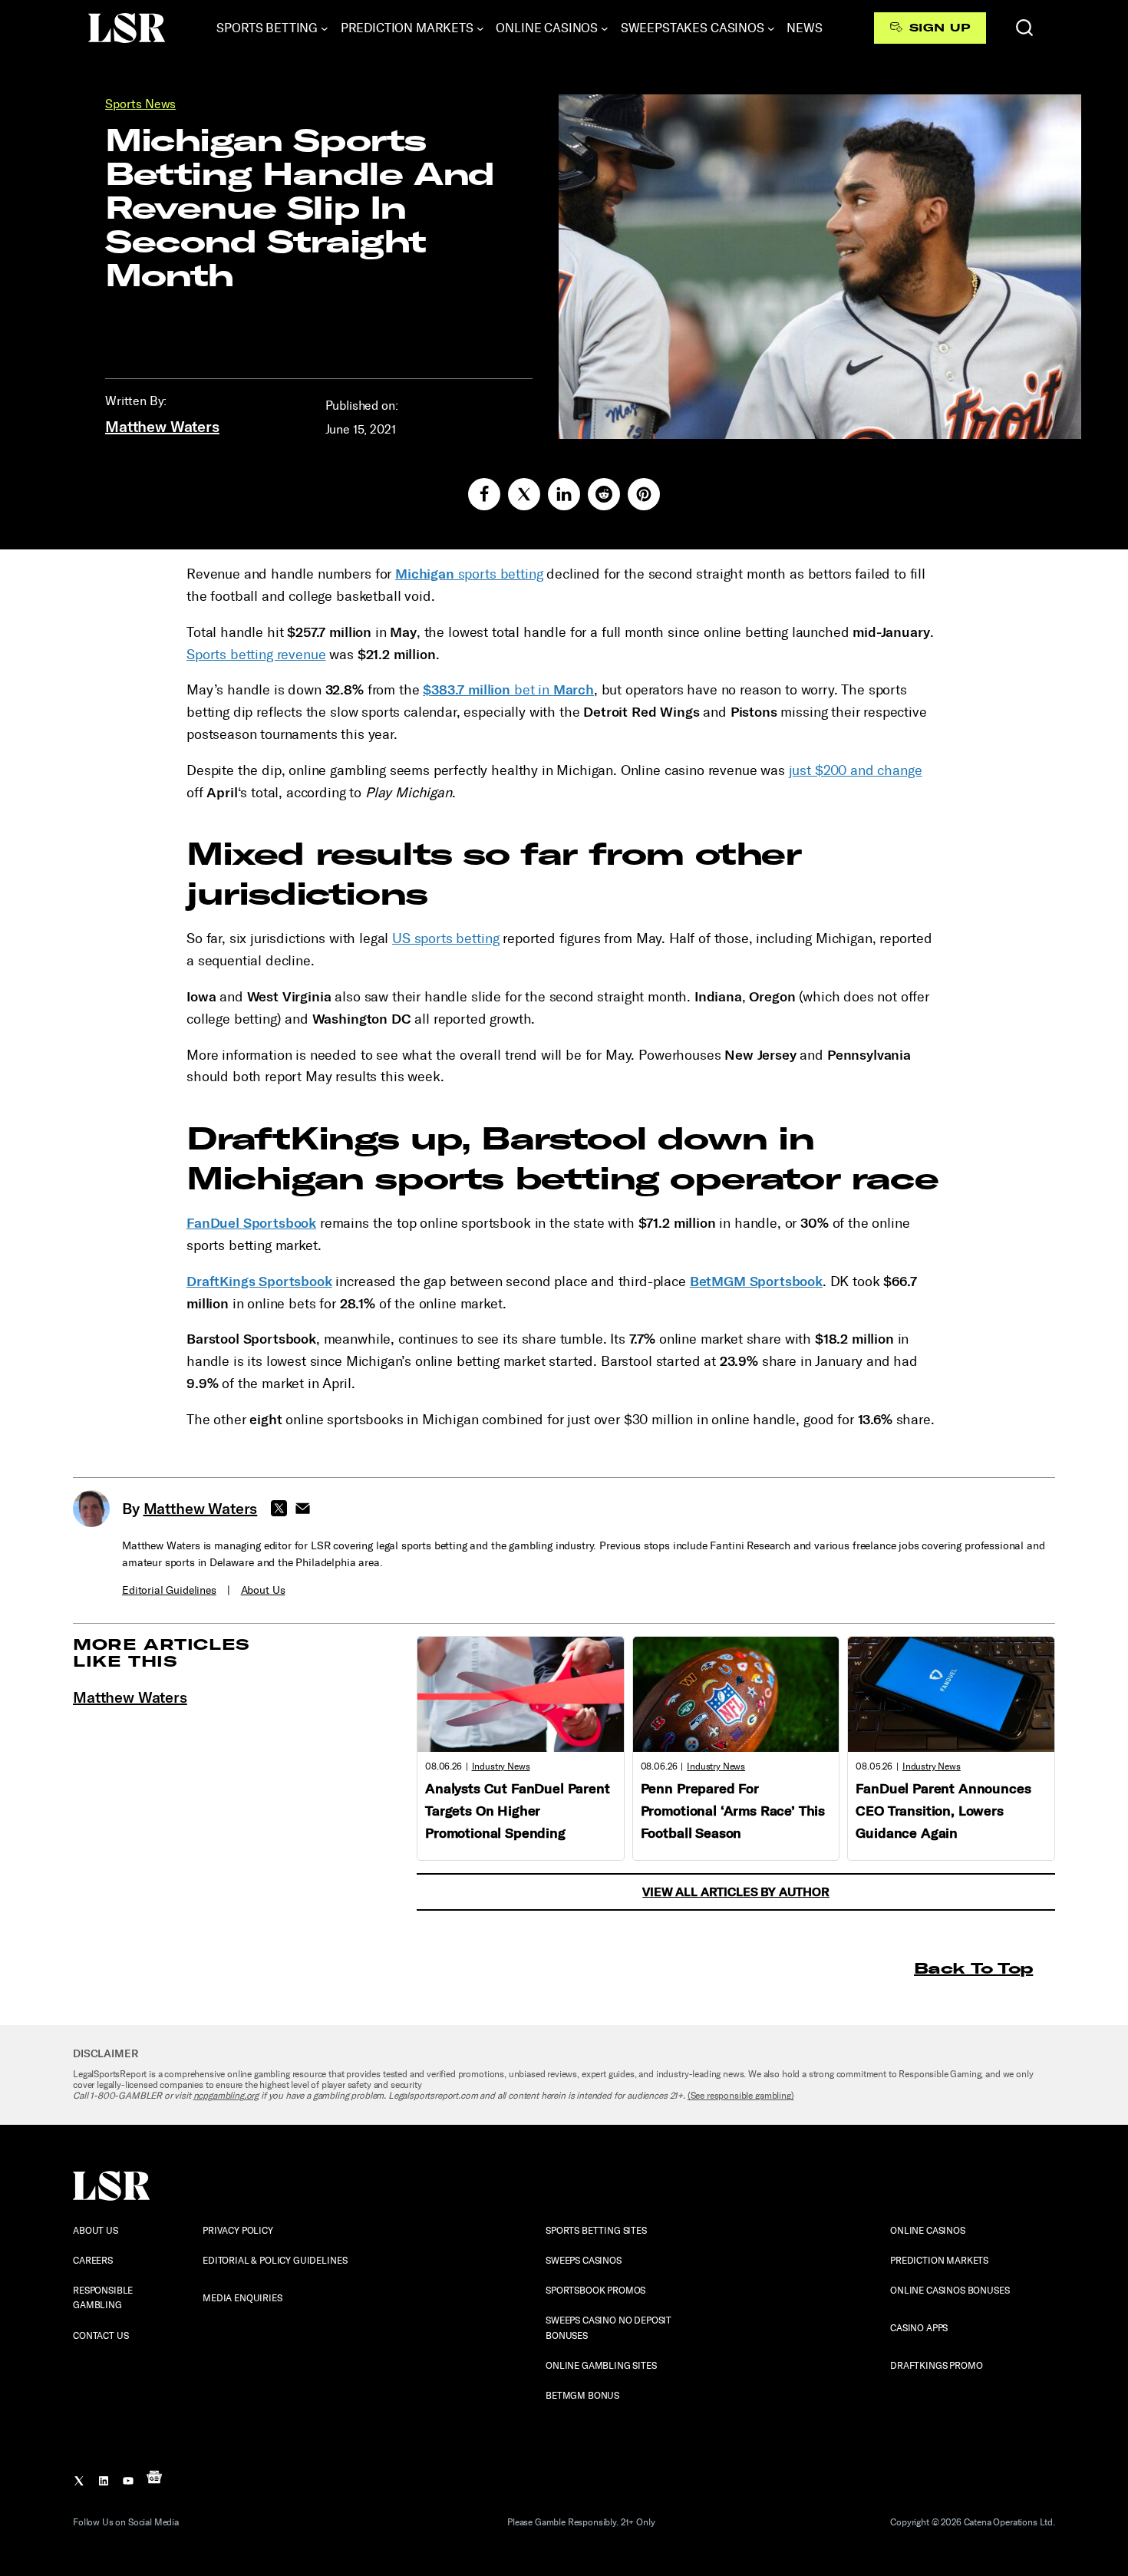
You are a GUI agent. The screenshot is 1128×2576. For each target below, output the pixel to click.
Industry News (501, 1766)
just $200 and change (856, 770)
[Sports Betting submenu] (325, 28)
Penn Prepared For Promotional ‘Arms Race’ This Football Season (733, 1811)
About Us (263, 1590)
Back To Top (973, 1968)
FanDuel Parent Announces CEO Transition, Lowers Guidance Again (943, 1811)
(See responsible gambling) (741, 2096)
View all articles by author (736, 1892)
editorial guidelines (169, 1590)
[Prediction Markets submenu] (480, 28)
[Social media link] (484, 494)
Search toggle (1024, 28)
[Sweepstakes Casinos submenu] (771, 28)
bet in (508, 690)
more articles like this (162, 1652)
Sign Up (940, 28)
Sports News (140, 104)
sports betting (469, 574)
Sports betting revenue (256, 655)
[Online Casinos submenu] (605, 28)
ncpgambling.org (226, 2096)
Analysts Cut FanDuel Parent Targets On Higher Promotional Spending (518, 1811)
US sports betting (445, 938)
